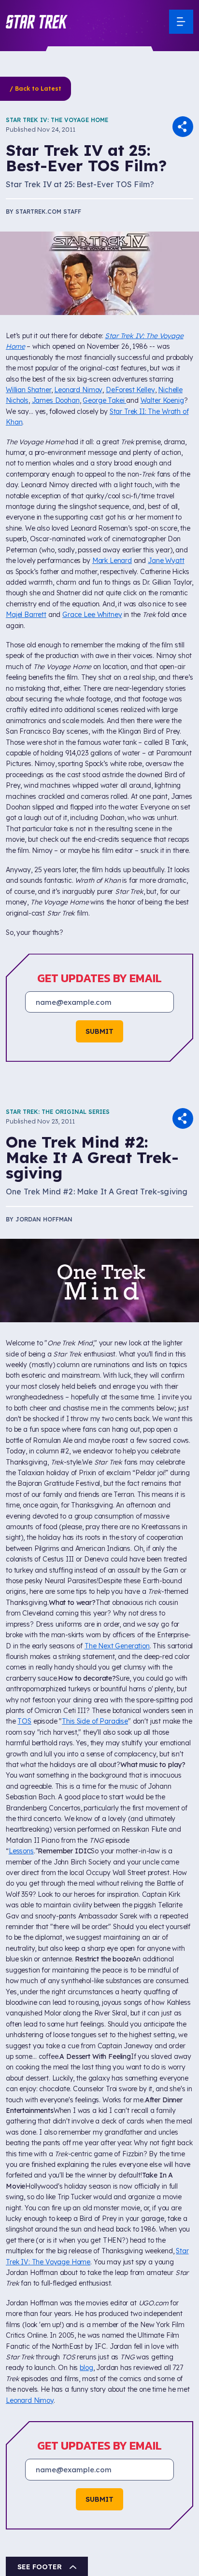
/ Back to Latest (36, 89)
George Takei (104, 400)
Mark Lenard (112, 561)
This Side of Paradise (95, 1721)
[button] (37, 22)
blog (86, 2368)
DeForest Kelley (130, 390)
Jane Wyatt (166, 561)
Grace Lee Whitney (92, 615)
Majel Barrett (26, 615)
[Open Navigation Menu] (181, 22)
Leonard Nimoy (78, 390)
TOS (24, 1721)
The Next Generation (117, 1646)
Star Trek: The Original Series (58, 1112)
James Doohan (56, 400)
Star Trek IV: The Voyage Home (57, 120)
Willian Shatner (28, 390)
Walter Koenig (162, 400)
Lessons (21, 1851)
